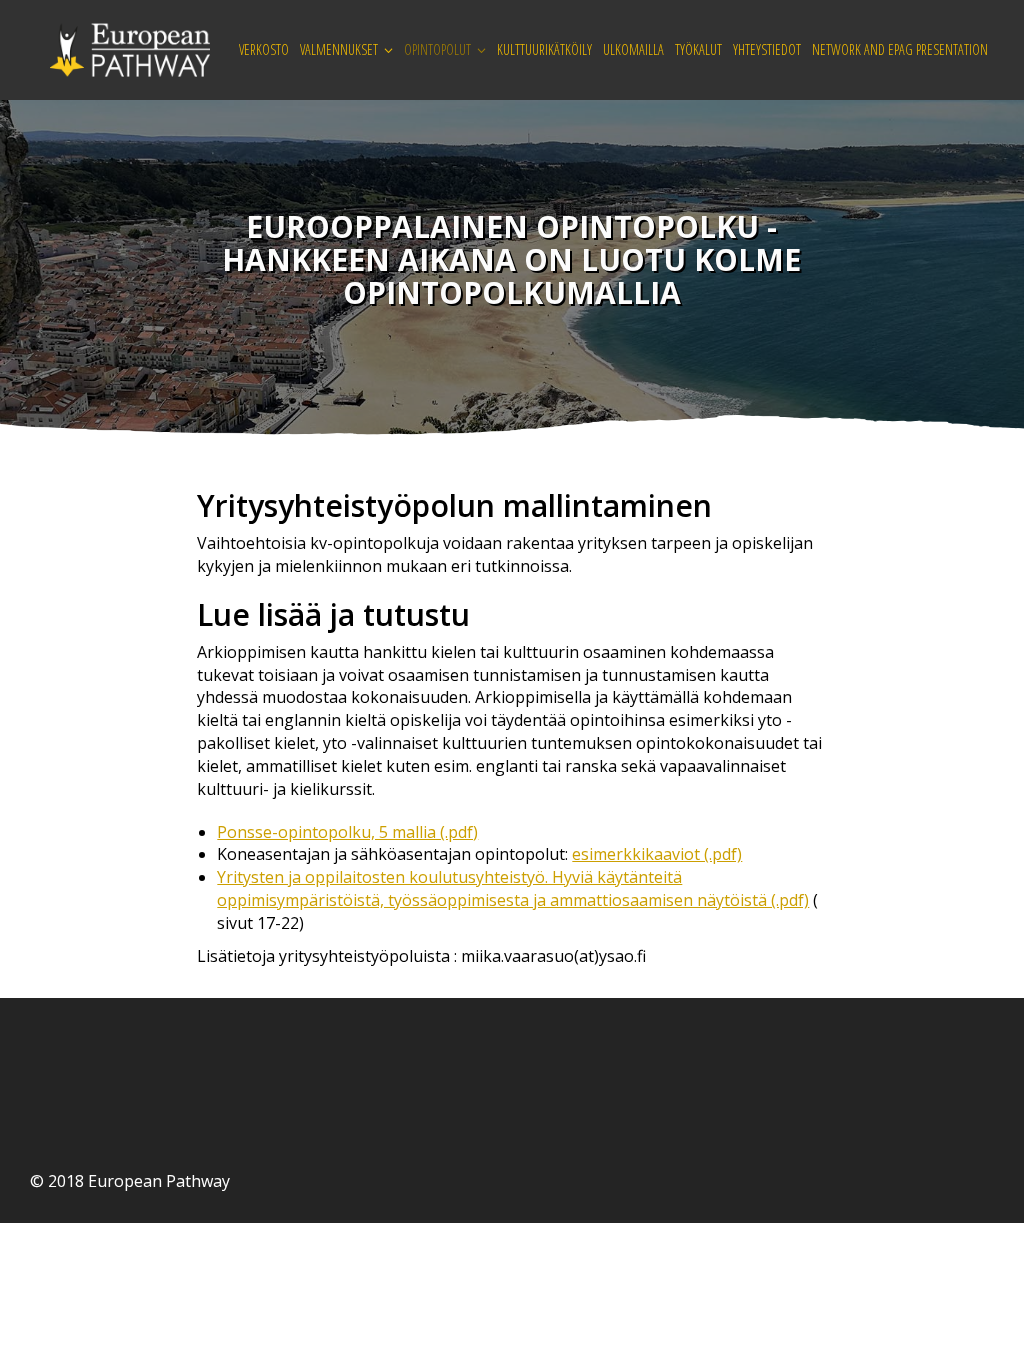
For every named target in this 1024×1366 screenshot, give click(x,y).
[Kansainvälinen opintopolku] (130, 48)
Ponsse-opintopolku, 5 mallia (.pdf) (347, 832)
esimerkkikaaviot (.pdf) (657, 854)
